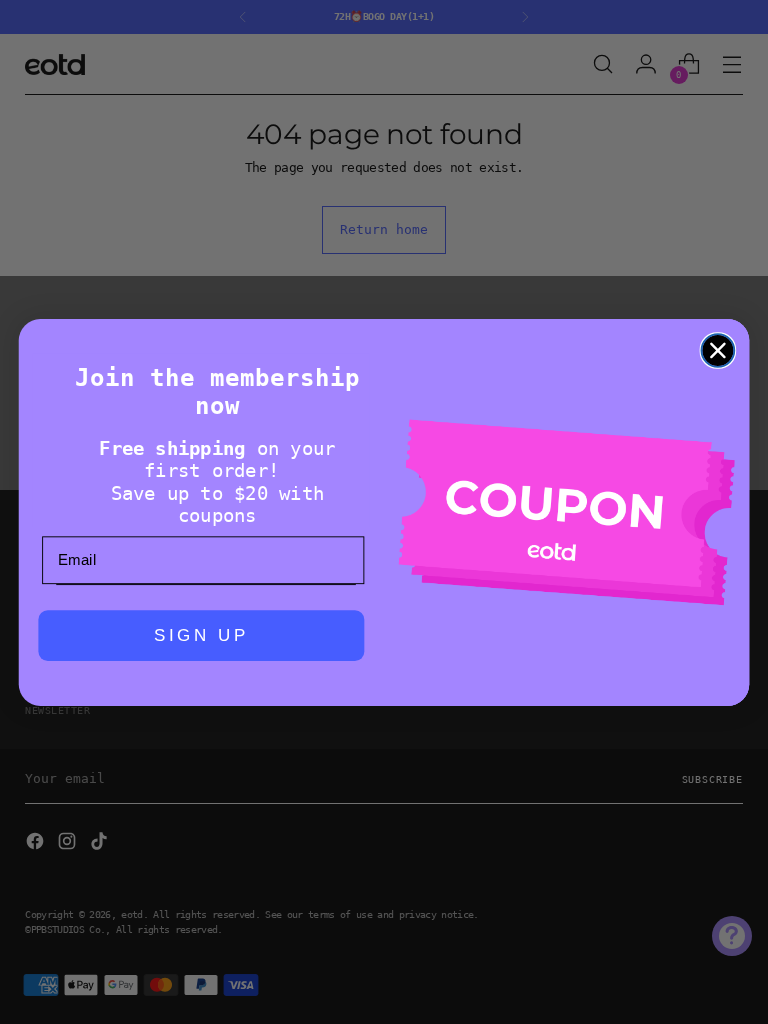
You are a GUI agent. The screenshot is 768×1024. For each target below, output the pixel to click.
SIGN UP (202, 635)
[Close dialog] (718, 350)
